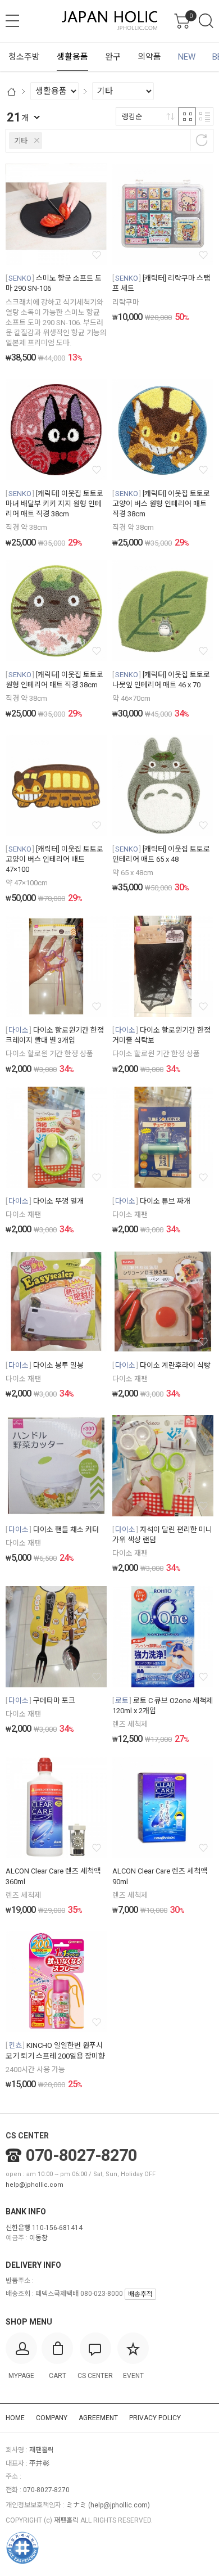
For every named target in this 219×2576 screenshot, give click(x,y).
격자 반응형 (187, 116)
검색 (206, 21)
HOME (15, 2418)
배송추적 (140, 2294)
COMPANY (52, 2418)
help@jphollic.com (35, 2185)
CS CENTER (27, 2136)
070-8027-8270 (81, 2155)
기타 (21, 141)
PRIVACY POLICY (155, 2418)
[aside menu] (12, 21)
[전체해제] (202, 140)
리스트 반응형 (204, 116)
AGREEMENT (98, 2418)
